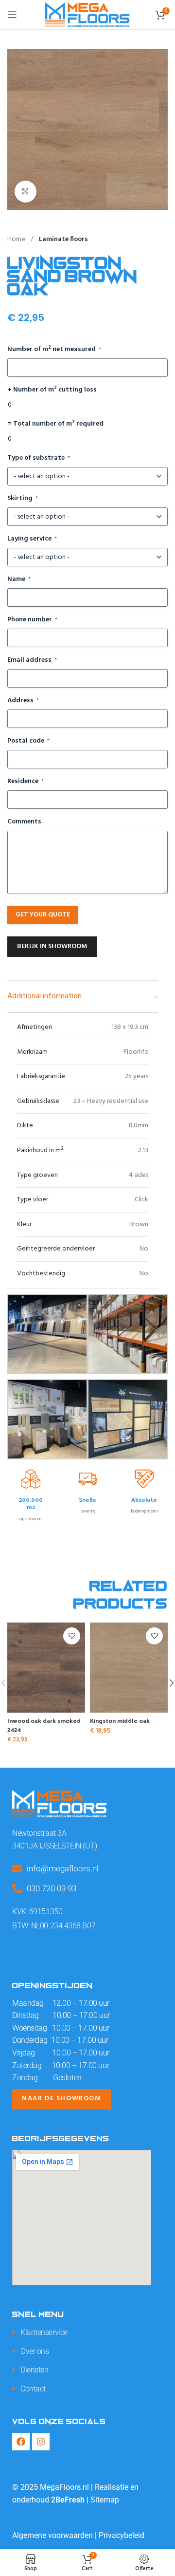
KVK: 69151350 (37, 1912)
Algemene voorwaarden (52, 2535)
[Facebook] (21, 2442)
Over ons (35, 2351)
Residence (26, 782)
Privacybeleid (122, 2535)
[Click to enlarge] (26, 192)
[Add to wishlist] (72, 1636)
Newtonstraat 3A (39, 1833)
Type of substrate (39, 458)
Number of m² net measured (54, 350)
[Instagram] (41, 2442)
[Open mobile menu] (12, 15)
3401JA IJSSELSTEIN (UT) (55, 1846)
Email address (32, 660)
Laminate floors (63, 239)
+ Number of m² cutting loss (52, 390)
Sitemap (105, 2500)
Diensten (34, 2370)
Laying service (32, 539)
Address (23, 701)
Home (17, 239)
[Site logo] (87, 15)
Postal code (28, 741)
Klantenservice (44, 2332)
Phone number (32, 620)
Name (19, 579)
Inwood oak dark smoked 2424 (44, 1725)
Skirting (23, 499)
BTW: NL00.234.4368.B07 (54, 1926)
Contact (33, 2389)
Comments (24, 822)
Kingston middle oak (120, 1720)
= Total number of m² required (55, 424)
